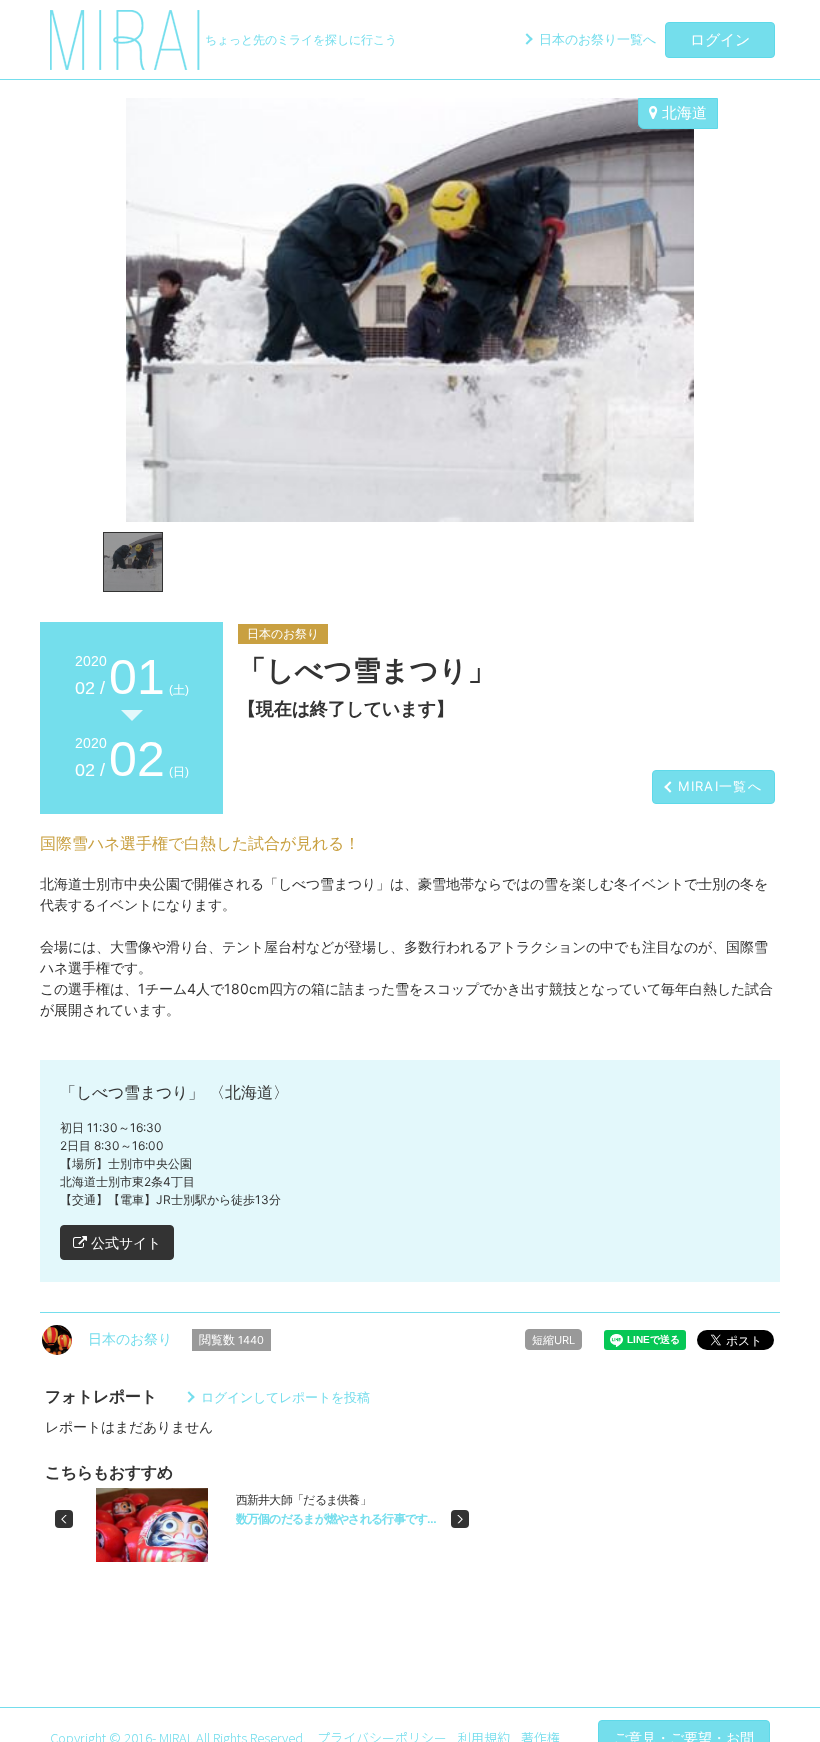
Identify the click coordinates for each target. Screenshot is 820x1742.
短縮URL (553, 1340)
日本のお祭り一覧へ (597, 39)
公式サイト (124, 1242)
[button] (64, 1519)
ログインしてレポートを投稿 (285, 1397)
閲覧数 (231, 1339)
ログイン (720, 39)
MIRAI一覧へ (720, 786)
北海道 (682, 112)
